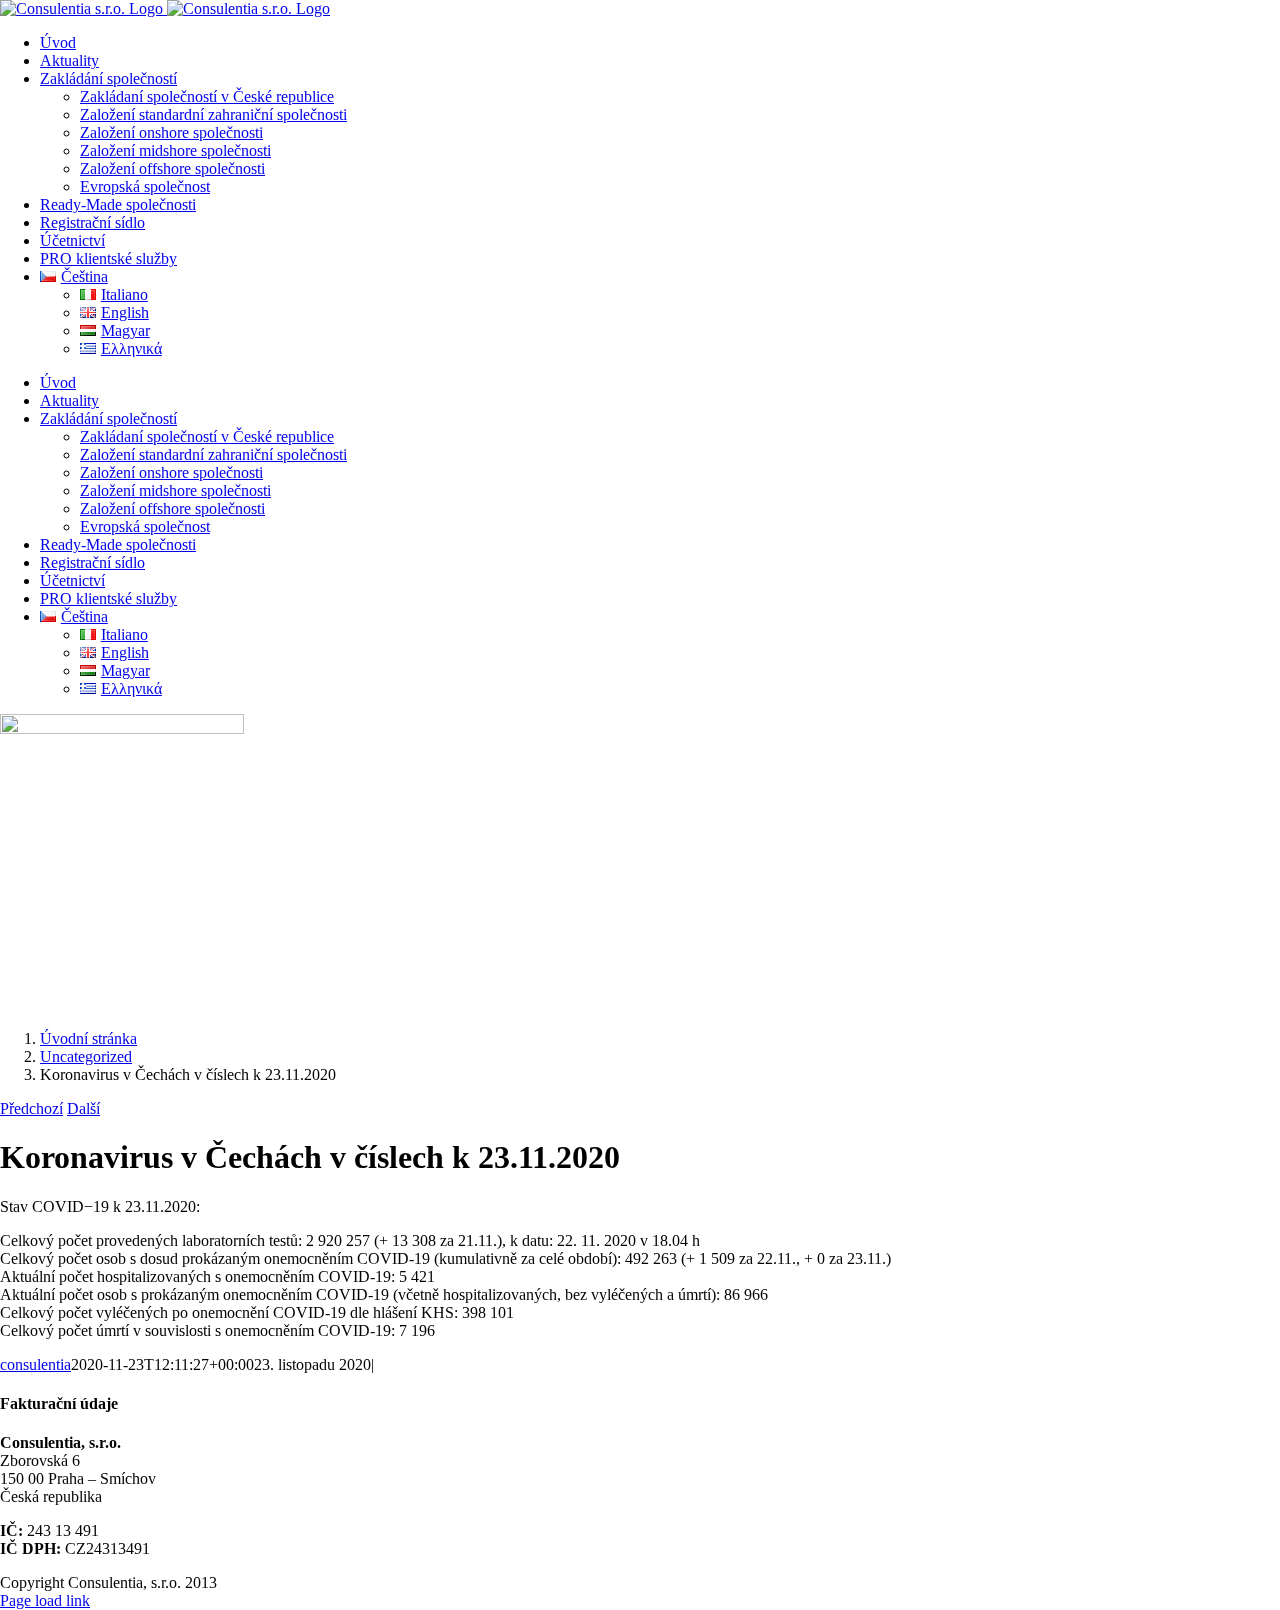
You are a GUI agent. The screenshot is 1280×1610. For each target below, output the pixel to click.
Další (83, 1108)
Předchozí (31, 1108)
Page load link (45, 1600)
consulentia (35, 1364)
